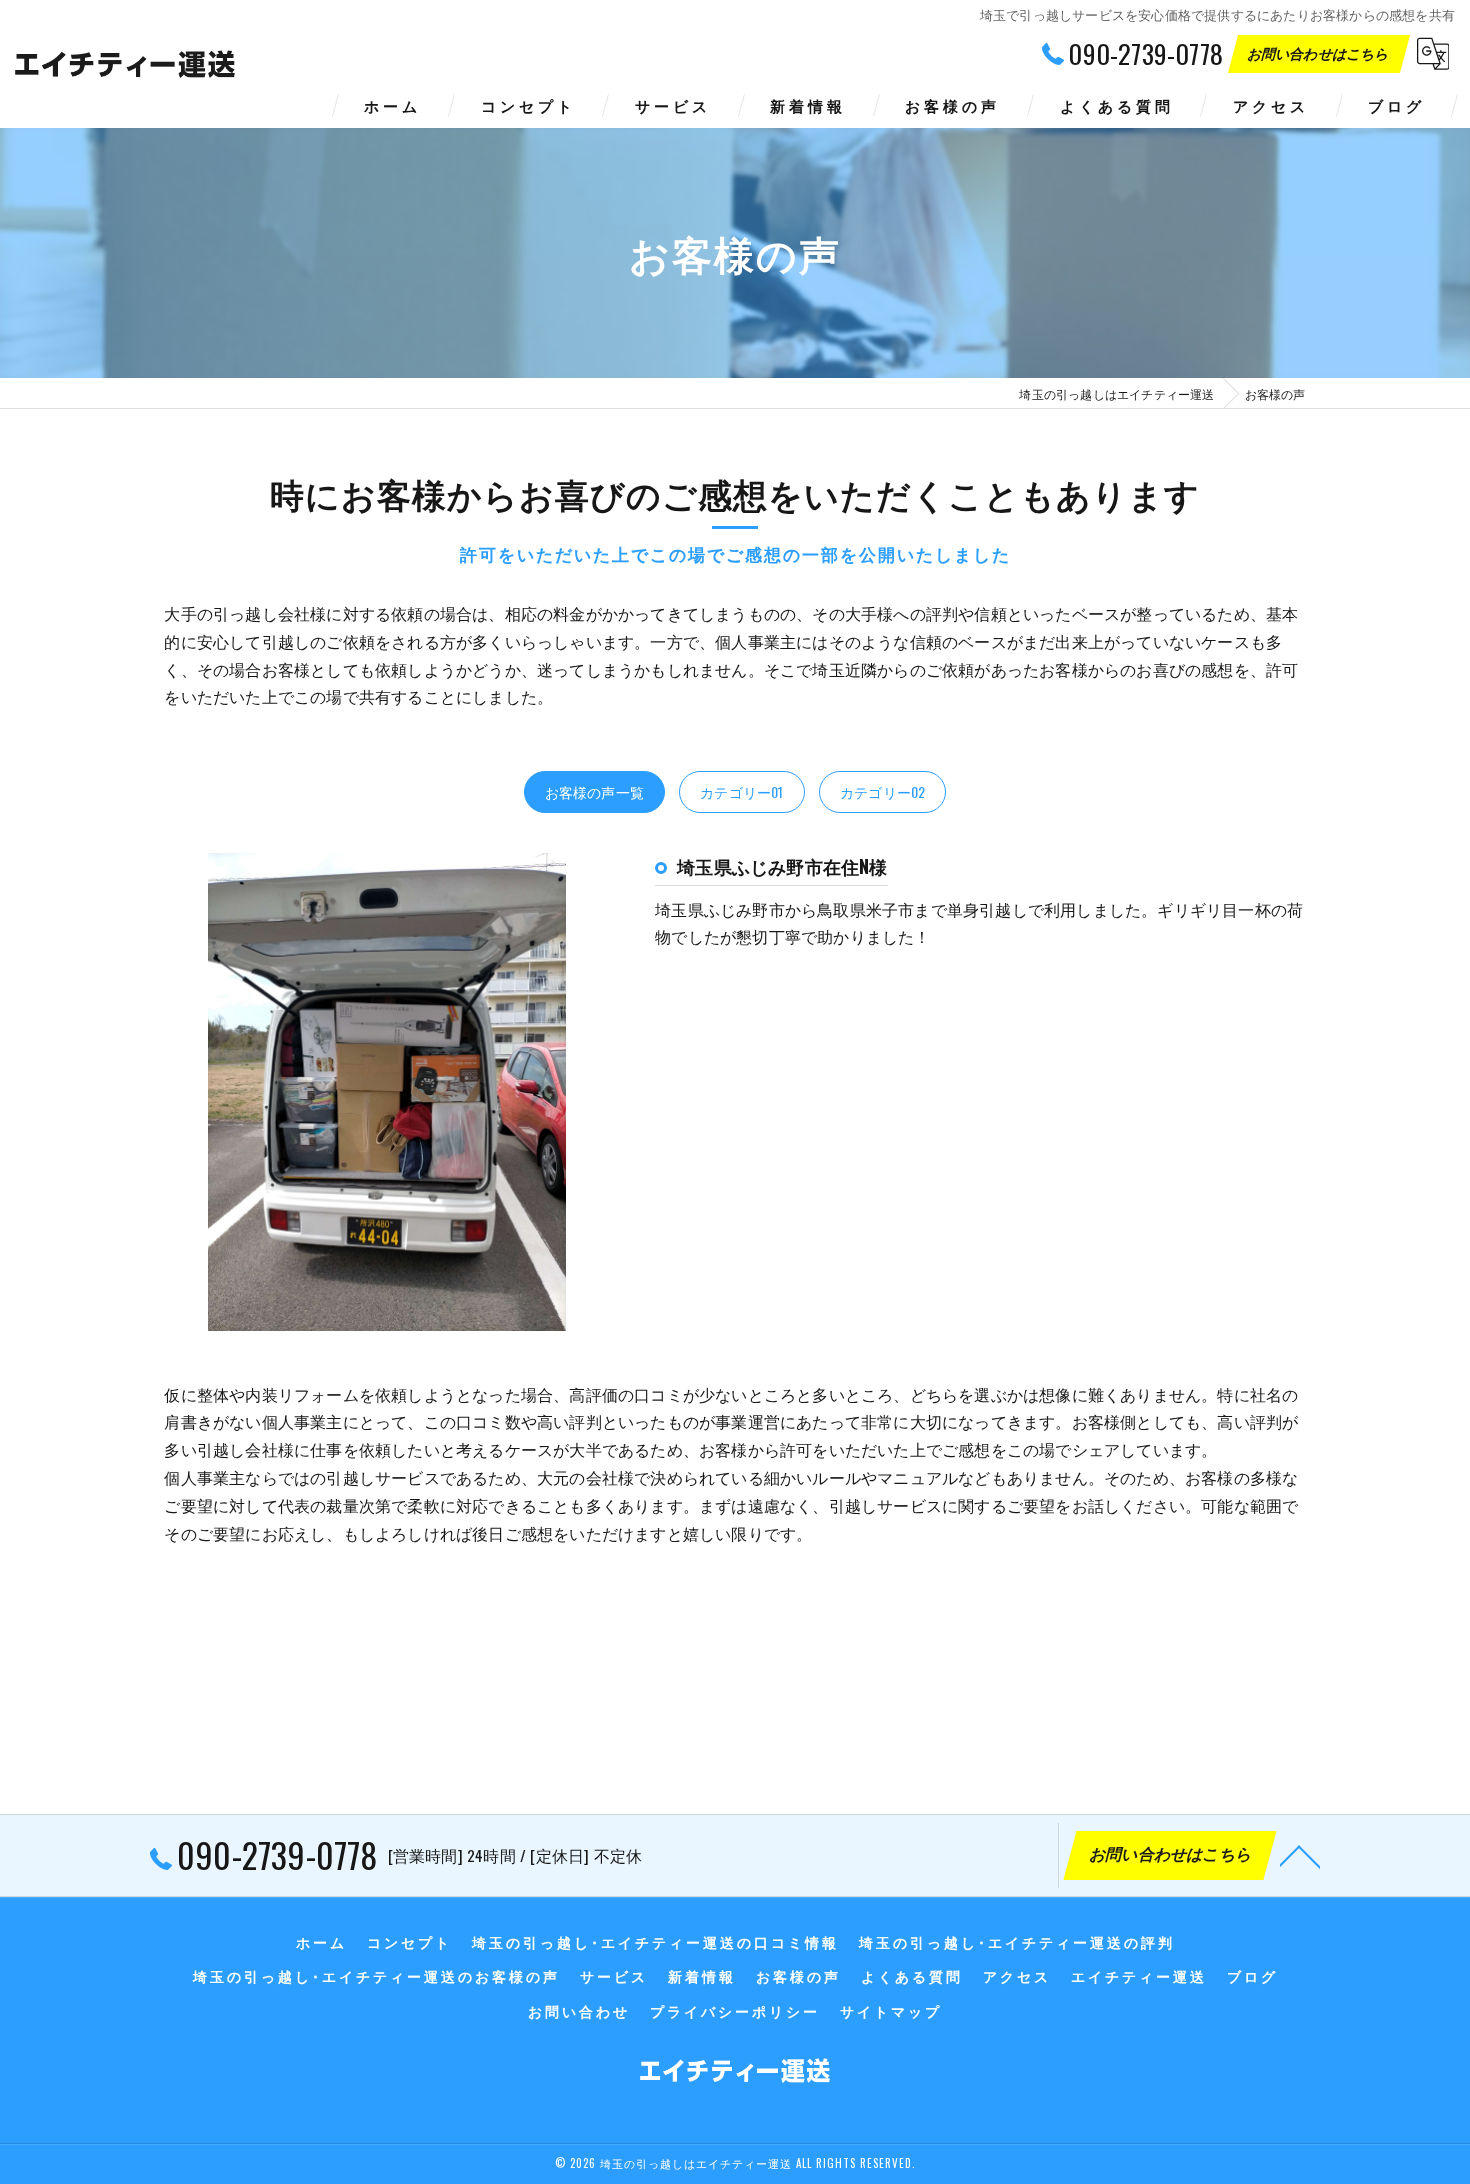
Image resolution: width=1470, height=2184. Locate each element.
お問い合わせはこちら (1320, 52)
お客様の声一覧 (594, 791)
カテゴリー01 (741, 791)
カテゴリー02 (882, 791)
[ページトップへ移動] (1300, 1855)
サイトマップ (891, 2011)
